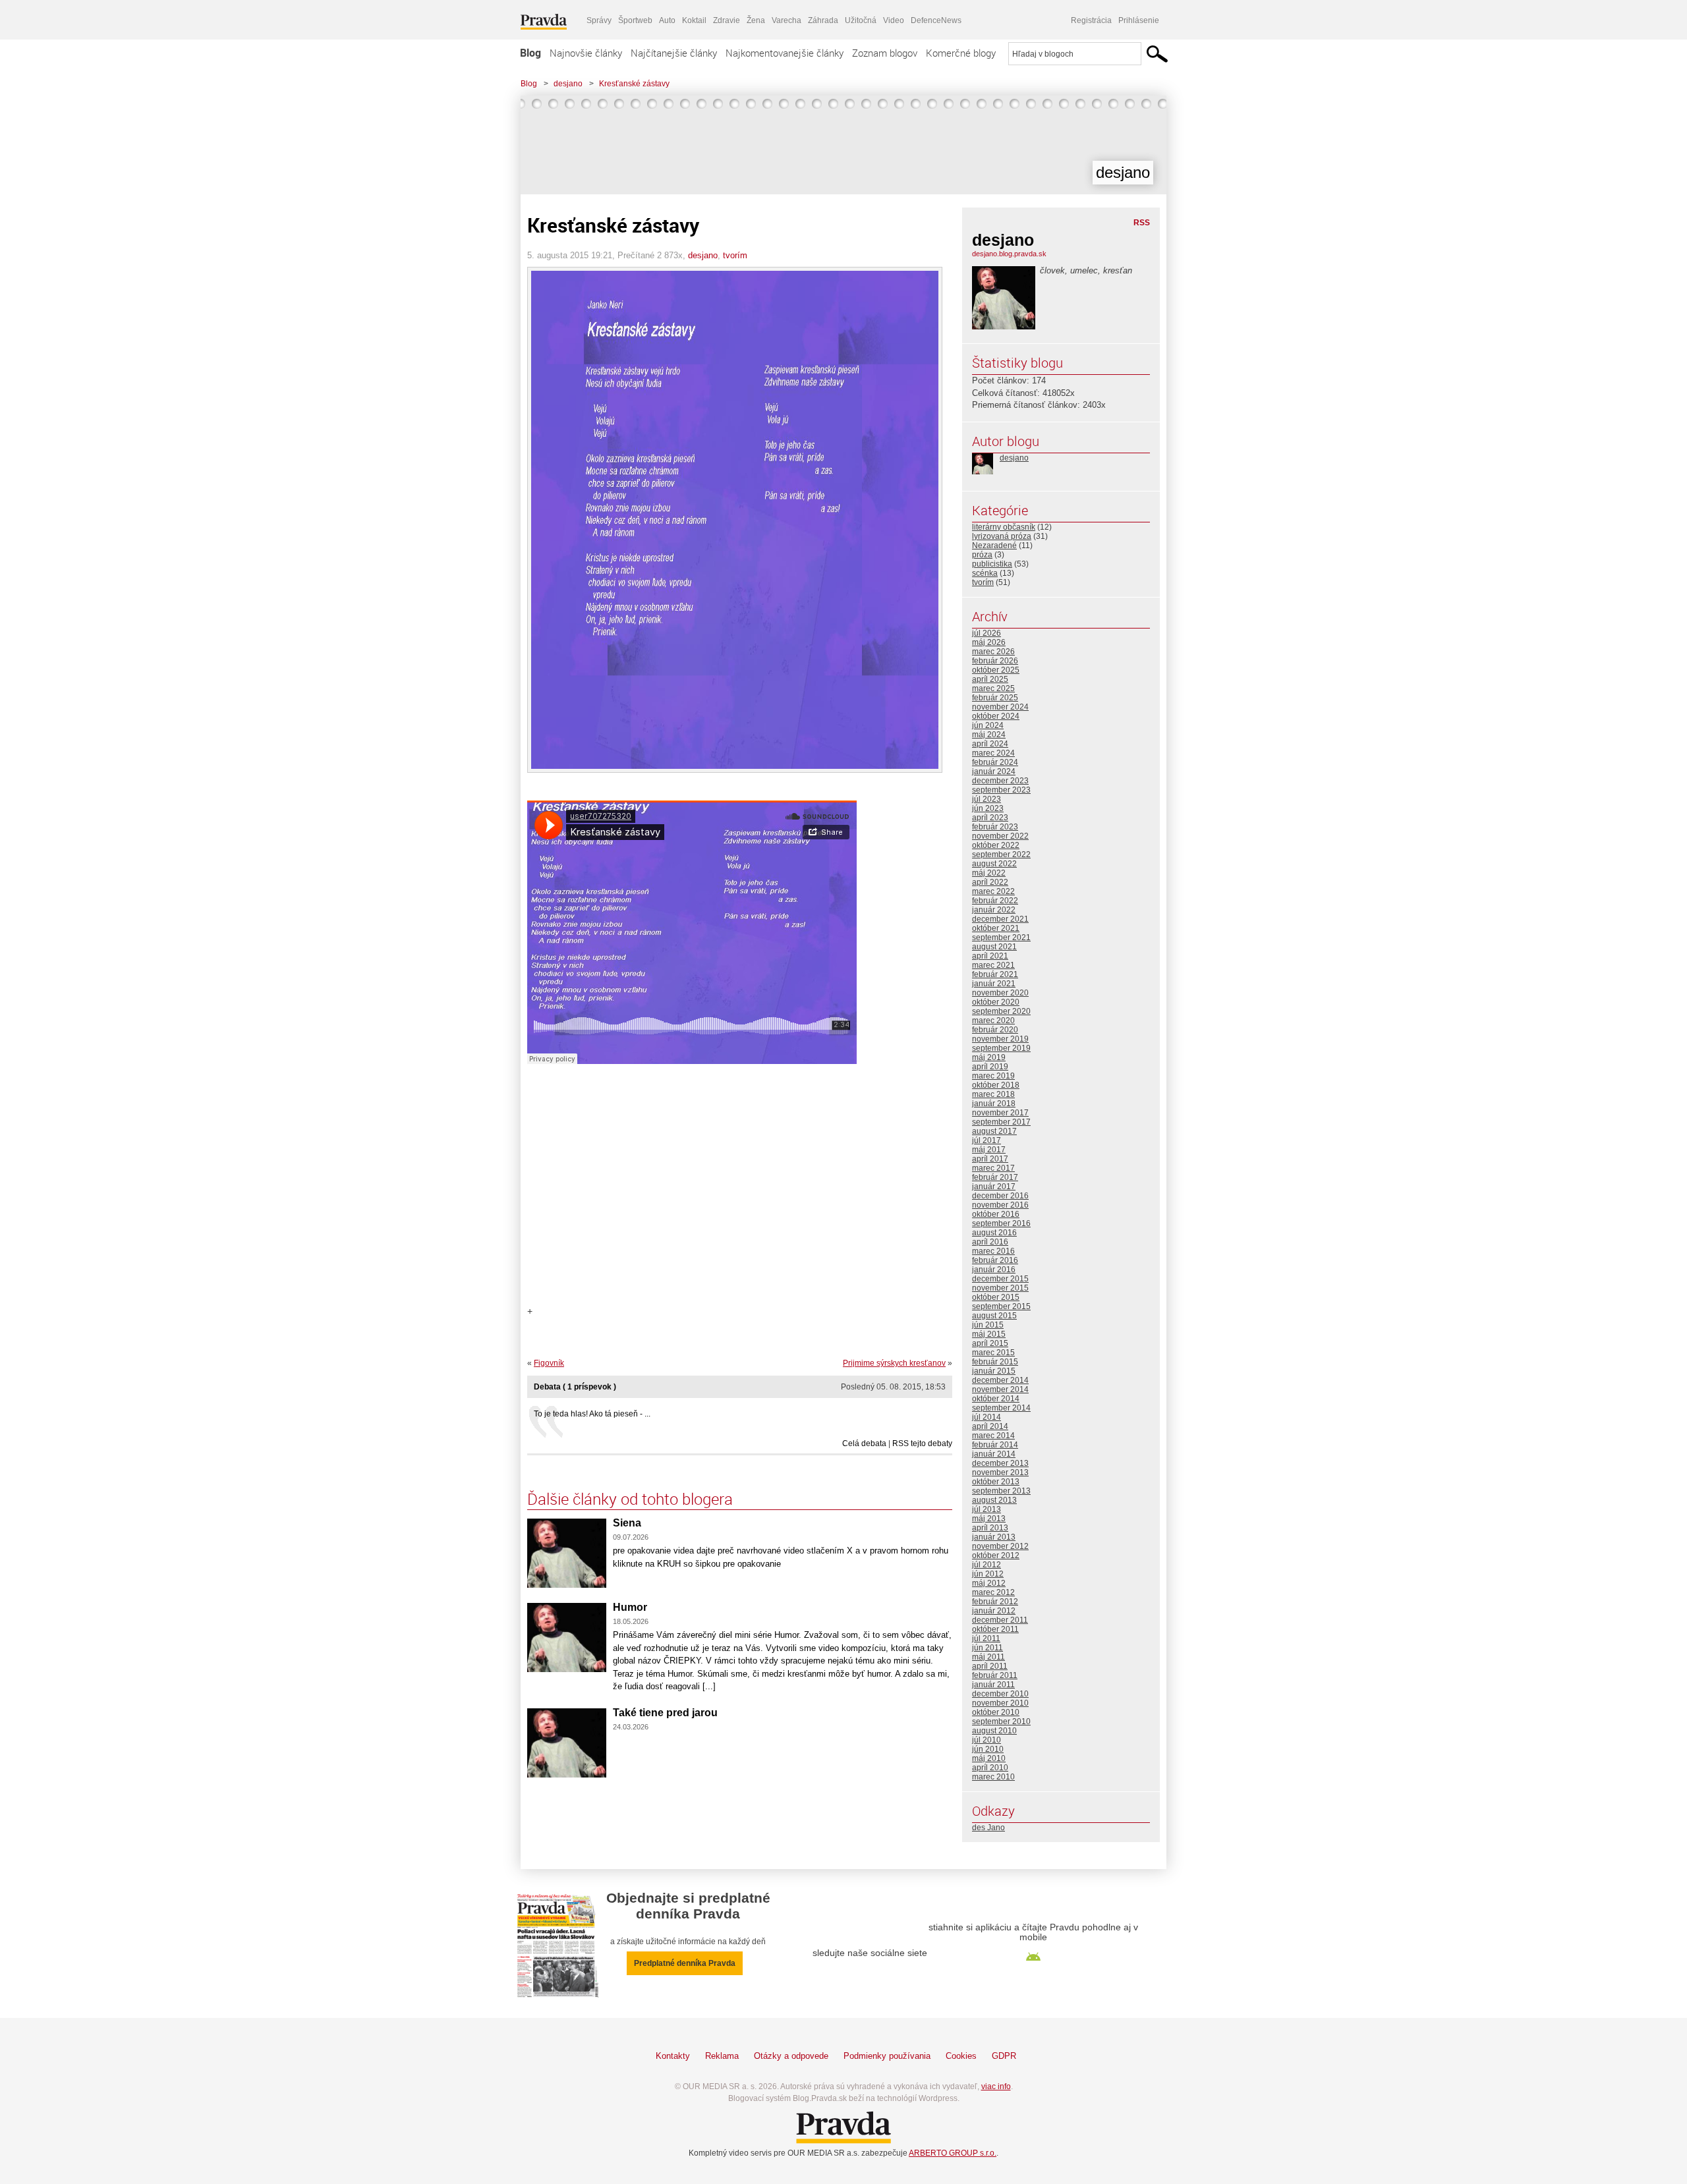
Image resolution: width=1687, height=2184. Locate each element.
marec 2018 (993, 1094)
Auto (667, 20)
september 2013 (1001, 1491)
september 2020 (1001, 1011)
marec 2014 (993, 1436)
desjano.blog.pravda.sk (1009, 254)
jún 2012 (988, 1574)
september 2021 (1001, 938)
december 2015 (1000, 1279)
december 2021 (1000, 919)
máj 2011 (988, 1657)
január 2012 (994, 1611)
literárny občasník (1004, 527)
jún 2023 (988, 808)
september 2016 (1001, 1223)
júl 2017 (986, 1140)
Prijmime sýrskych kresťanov (894, 1363)
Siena (627, 1523)
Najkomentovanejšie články (785, 53)
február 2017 (995, 1177)
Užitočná (861, 20)
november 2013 (1000, 1472)
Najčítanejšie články (674, 53)
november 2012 (1000, 1546)
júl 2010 (986, 1740)
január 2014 (994, 1454)
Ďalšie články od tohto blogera (630, 1499)
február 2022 (995, 901)
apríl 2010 (990, 1768)
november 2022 (1000, 836)
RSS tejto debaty (922, 1443)
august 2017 (994, 1131)
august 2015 (994, 1316)
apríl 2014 (990, 1426)
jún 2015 (988, 1325)
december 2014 (1000, 1380)
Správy (599, 20)
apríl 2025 (990, 679)
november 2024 (1000, 707)
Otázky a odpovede (791, 2056)
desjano (568, 84)
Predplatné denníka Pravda (685, 1963)
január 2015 (994, 1371)
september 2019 (1001, 1048)
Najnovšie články (586, 53)
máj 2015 (989, 1334)
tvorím (735, 255)
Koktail (694, 20)
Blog (530, 53)
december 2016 (1000, 1196)
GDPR (1004, 2056)
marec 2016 (993, 1251)
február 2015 (995, 1362)
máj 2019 (989, 1057)
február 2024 (995, 762)
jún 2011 (987, 1648)
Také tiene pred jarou (665, 1713)
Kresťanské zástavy (634, 84)
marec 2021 (993, 965)
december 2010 (1000, 1694)
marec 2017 (993, 1168)
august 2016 (994, 1233)
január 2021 (994, 984)
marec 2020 (993, 1021)
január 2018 (994, 1104)
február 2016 (995, 1260)
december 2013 (1000, 1463)
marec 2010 (993, 1777)
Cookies (961, 2056)
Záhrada (823, 20)
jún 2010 (988, 1749)
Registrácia (1091, 20)
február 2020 (995, 1030)
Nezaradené (994, 546)
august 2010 (994, 1731)
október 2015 (996, 1297)
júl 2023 (986, 799)
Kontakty (673, 2056)
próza (982, 555)
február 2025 (995, 698)
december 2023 (1000, 781)
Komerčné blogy (961, 53)
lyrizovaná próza (1002, 536)
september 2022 (1001, 854)
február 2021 (995, 974)
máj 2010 (989, 1758)
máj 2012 (989, 1583)
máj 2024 (989, 735)
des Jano (988, 1828)
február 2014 (995, 1445)
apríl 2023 (990, 818)
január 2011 (993, 1685)
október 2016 (996, 1214)
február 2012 (995, 1602)
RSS (1142, 223)
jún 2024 (988, 725)
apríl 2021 (990, 956)
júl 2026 (986, 633)
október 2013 (996, 1482)
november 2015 (1000, 1288)
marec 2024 (993, 753)
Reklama (722, 2056)
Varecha (786, 20)
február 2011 (995, 1675)
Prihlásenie (1139, 20)
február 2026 (995, 661)
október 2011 (995, 1629)
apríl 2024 (990, 744)
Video (894, 20)
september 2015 (1001, 1306)
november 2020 (1000, 993)
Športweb (635, 20)
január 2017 (994, 1187)
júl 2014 (986, 1417)
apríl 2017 (990, 1159)
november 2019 (1000, 1039)
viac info (996, 2086)
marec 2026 (993, 652)
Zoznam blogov (885, 53)
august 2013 (994, 1500)
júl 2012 (986, 1565)
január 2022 (994, 910)
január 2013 (994, 1537)
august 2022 (994, 864)
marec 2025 (993, 688)
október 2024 (996, 716)
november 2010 (1000, 1703)
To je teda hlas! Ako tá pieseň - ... (592, 1414)
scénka (985, 573)
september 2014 (1001, 1408)
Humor (630, 1607)
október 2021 (996, 928)
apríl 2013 (990, 1528)
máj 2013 (989, 1519)
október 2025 (996, 670)
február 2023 (995, 827)
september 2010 (1001, 1722)
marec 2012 (993, 1592)
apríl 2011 (990, 1666)
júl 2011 (986, 1638)
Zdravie (727, 20)
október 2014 (996, 1399)
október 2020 (996, 1002)
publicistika (992, 564)
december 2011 (1000, 1620)
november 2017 (1000, 1113)
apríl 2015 (990, 1343)
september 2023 (1001, 790)
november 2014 (1000, 1389)
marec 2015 (993, 1353)
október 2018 (996, 1085)
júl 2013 (986, 1509)
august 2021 (994, 947)
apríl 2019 (990, 1067)
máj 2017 (989, 1150)
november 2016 (1000, 1205)
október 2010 (996, 1712)
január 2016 (994, 1270)
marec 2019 (993, 1076)
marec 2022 (993, 891)
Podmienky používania (887, 2056)
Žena (756, 20)
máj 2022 (989, 873)
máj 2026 (989, 642)
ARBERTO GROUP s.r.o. (953, 2153)
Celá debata (864, 1443)
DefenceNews (936, 20)
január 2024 (994, 771)
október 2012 (996, 1555)
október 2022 (996, 845)
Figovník (549, 1363)
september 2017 (1001, 1122)
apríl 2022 (990, 882)
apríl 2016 (990, 1242)
